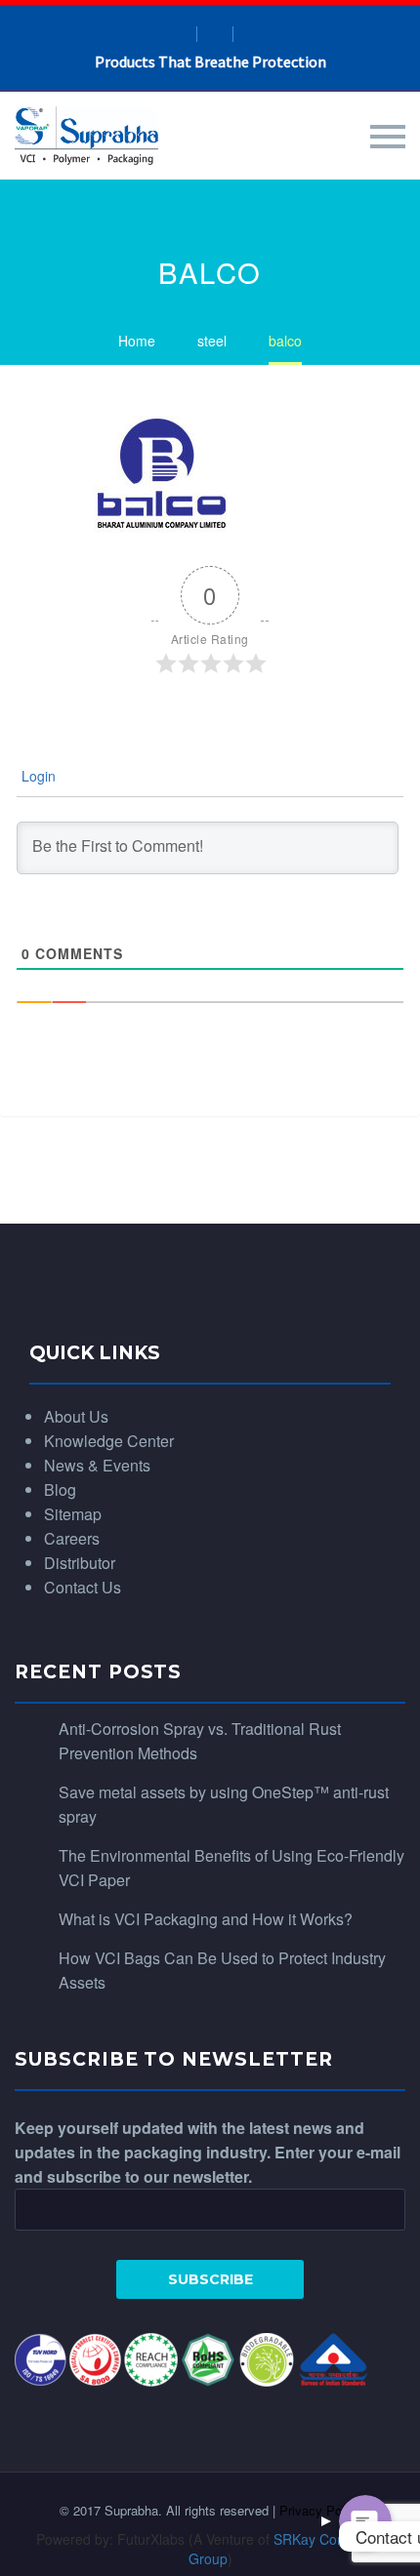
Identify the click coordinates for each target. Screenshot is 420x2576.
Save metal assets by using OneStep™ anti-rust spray (224, 1804)
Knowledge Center (109, 1441)
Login (37, 776)
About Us (76, 1416)
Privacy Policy (320, 2510)
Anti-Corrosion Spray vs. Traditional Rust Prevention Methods (200, 1741)
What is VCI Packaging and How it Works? (206, 1919)
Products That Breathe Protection (210, 61)
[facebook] (179, 34)
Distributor (80, 1563)
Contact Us (83, 1587)
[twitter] (251, 34)
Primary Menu (388, 137)
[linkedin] (215, 34)
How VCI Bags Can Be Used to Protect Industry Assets (222, 1970)
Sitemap (73, 1514)
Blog (60, 1489)
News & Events (97, 1465)
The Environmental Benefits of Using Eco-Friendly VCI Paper (231, 1868)
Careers (72, 1538)
